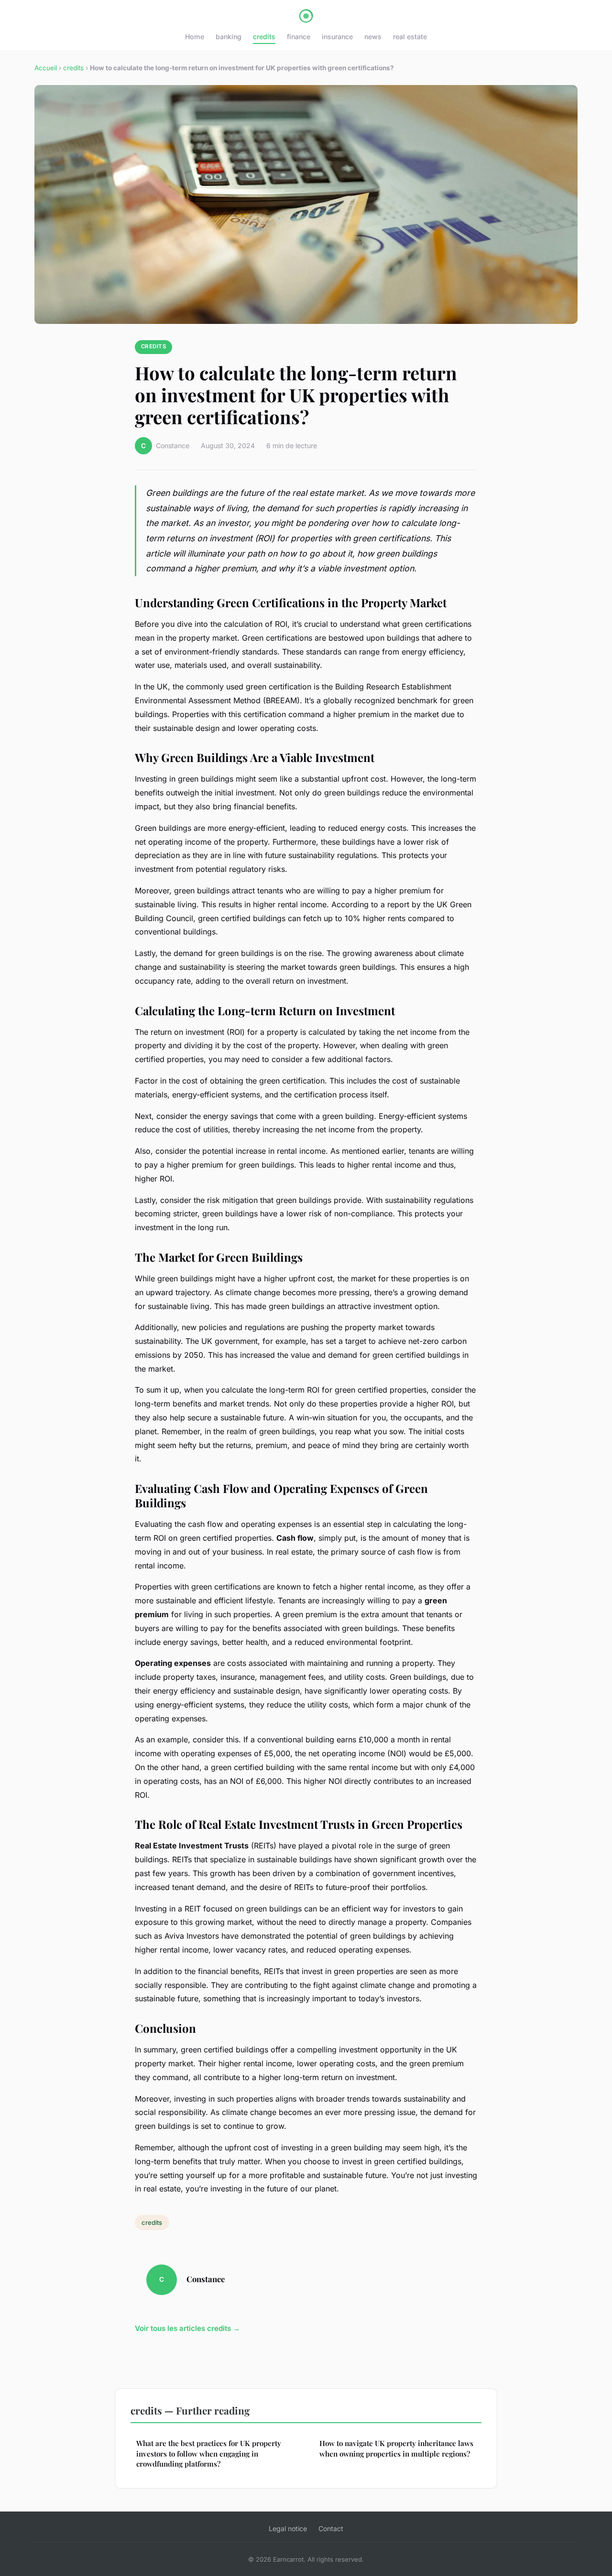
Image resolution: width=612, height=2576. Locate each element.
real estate (410, 37)
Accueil (46, 68)
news (373, 37)
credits (264, 37)
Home (195, 37)
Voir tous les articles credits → (187, 2328)
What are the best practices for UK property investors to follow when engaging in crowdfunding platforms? (209, 2453)
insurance (337, 37)
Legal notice (288, 2528)
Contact (331, 2528)
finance (299, 37)
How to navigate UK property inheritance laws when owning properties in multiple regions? (396, 2448)
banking (229, 37)
